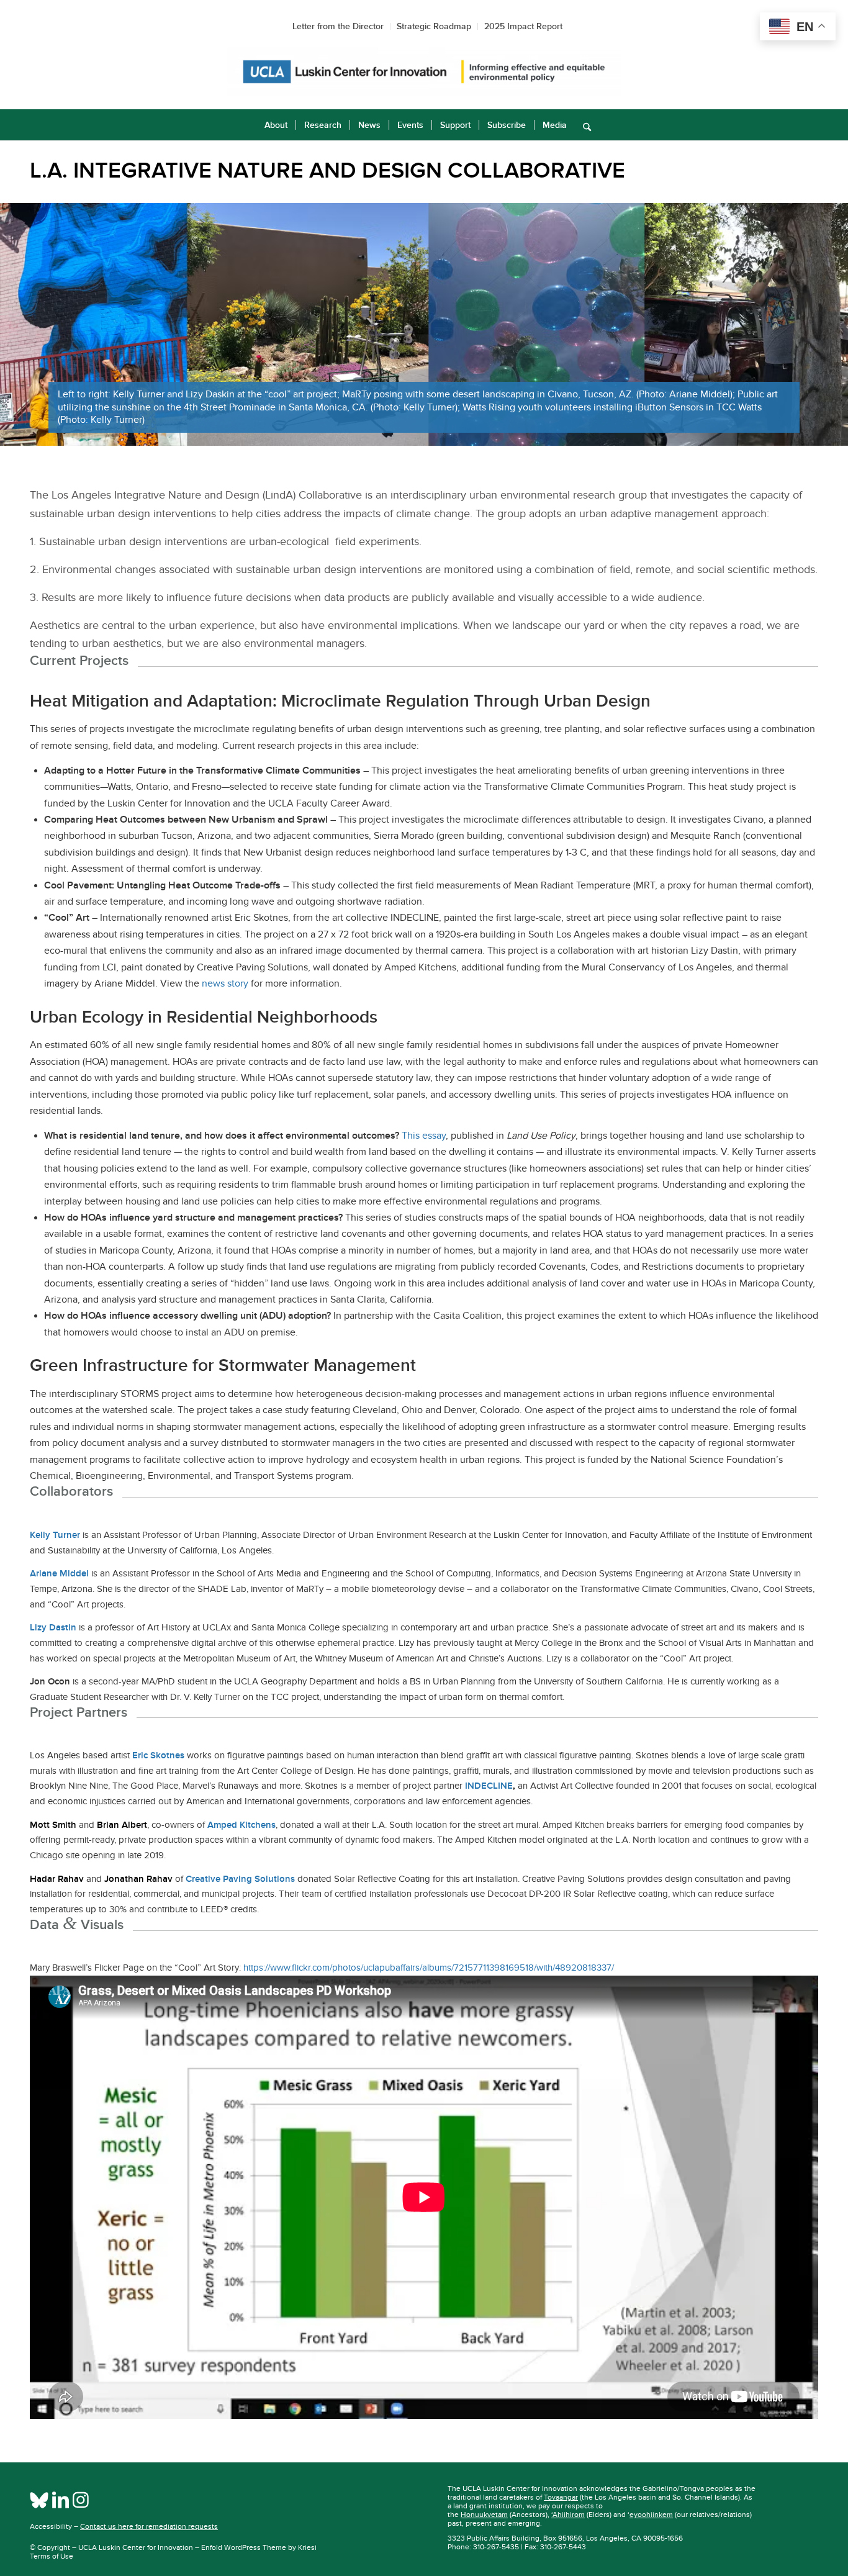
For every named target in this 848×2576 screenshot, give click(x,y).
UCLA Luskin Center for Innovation (136, 2547)
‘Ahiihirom (568, 2515)
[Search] (583, 125)
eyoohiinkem (651, 2515)
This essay (424, 1136)
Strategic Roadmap (434, 26)
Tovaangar (561, 2497)
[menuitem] (276, 125)
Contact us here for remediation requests (149, 2526)
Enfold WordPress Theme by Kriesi (259, 2547)
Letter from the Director (338, 26)
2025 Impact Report (523, 26)
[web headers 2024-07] (424, 72)
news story (225, 983)
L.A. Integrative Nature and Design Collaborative (327, 170)
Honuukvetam (484, 2515)
